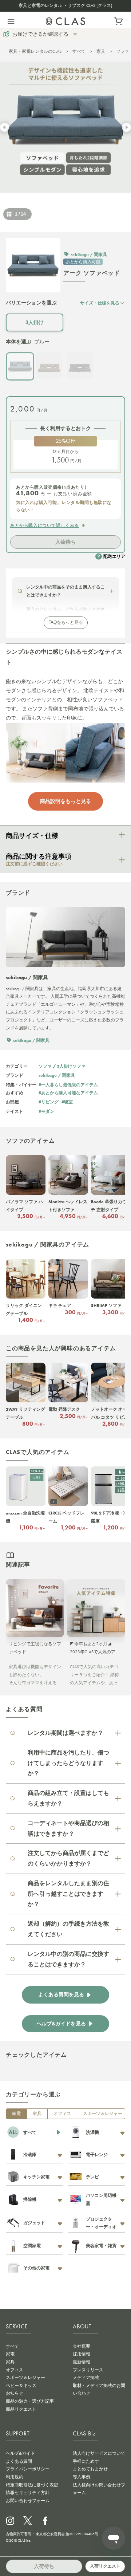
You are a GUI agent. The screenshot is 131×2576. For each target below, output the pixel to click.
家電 (16, 2114)
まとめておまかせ (90, 2469)
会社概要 (82, 2346)
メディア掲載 (86, 2378)
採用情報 (82, 2354)
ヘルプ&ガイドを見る (61, 2024)
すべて (79, 51)
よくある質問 (19, 2461)
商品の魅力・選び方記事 (30, 2401)
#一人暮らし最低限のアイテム (68, 1085)
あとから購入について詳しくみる (45, 525)
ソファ (123, 51)
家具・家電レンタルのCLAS (35, 51)
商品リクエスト (21, 2409)
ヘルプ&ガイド (20, 2453)
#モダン (46, 1111)
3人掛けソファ (71, 1066)
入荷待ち (65, 542)
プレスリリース (88, 2370)
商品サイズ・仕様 (32, 836)
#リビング (49, 1102)
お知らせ (15, 2393)
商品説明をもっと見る (65, 801)
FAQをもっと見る (66, 622)
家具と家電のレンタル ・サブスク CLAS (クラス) (65, 5)
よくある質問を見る (61, 1995)
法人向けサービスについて (99, 2453)
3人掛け (35, 322)
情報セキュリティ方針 (28, 2493)
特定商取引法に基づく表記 (32, 2485)
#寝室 (67, 1102)
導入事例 (82, 2477)
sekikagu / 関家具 (57, 1075)
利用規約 (15, 2477)
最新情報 (82, 2362)
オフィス (62, 2114)
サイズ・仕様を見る (100, 303)
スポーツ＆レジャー (103, 2114)
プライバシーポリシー (28, 2469)
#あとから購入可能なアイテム (68, 1093)
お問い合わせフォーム (28, 2501)
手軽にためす (86, 2461)
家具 (101, 51)
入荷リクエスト (105, 2566)
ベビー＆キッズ (21, 2386)
